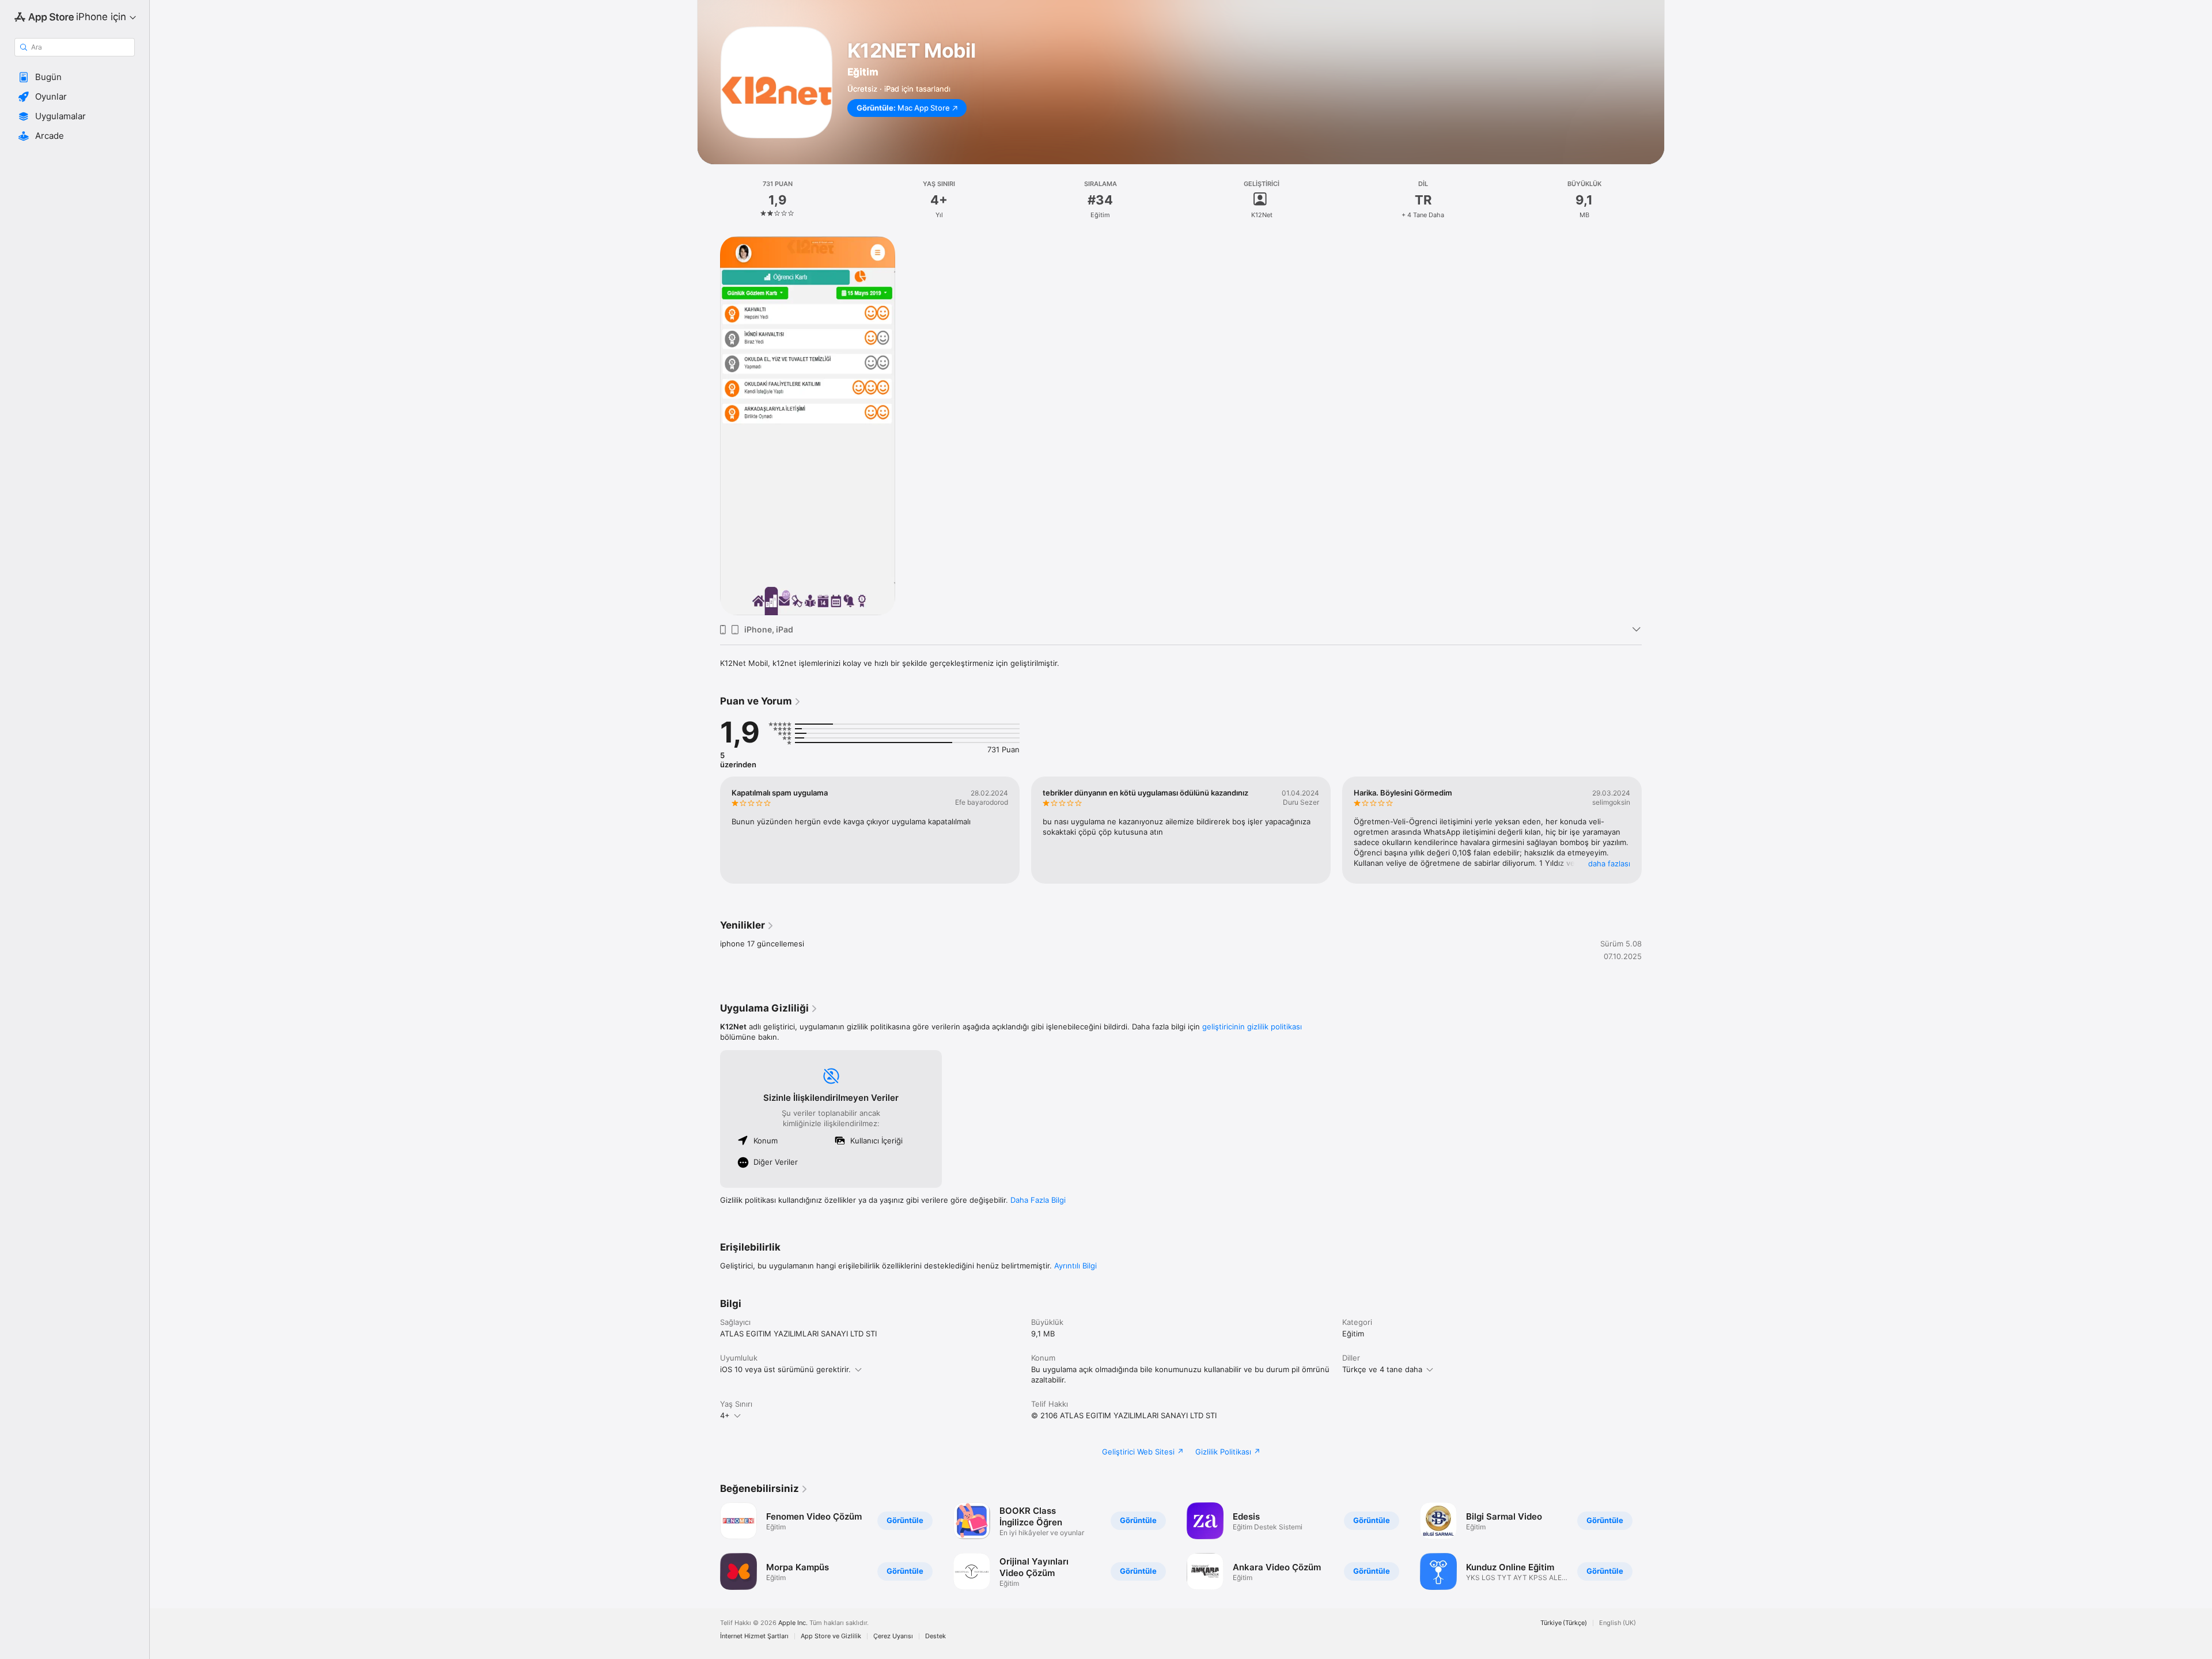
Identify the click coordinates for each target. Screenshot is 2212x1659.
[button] (75, 77)
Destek (935, 1636)
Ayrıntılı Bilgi (1075, 1266)
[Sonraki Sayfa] (1653, 830)
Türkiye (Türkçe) (1564, 1623)
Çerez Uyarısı (893, 1636)
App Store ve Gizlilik (831, 1636)
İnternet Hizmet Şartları (754, 1636)
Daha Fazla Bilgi (1038, 1200)
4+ (725, 1415)
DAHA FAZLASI (1609, 863)
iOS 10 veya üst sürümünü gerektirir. (785, 1369)
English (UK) (1618, 1623)
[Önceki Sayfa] (709, 830)
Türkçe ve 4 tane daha (1382, 1369)
